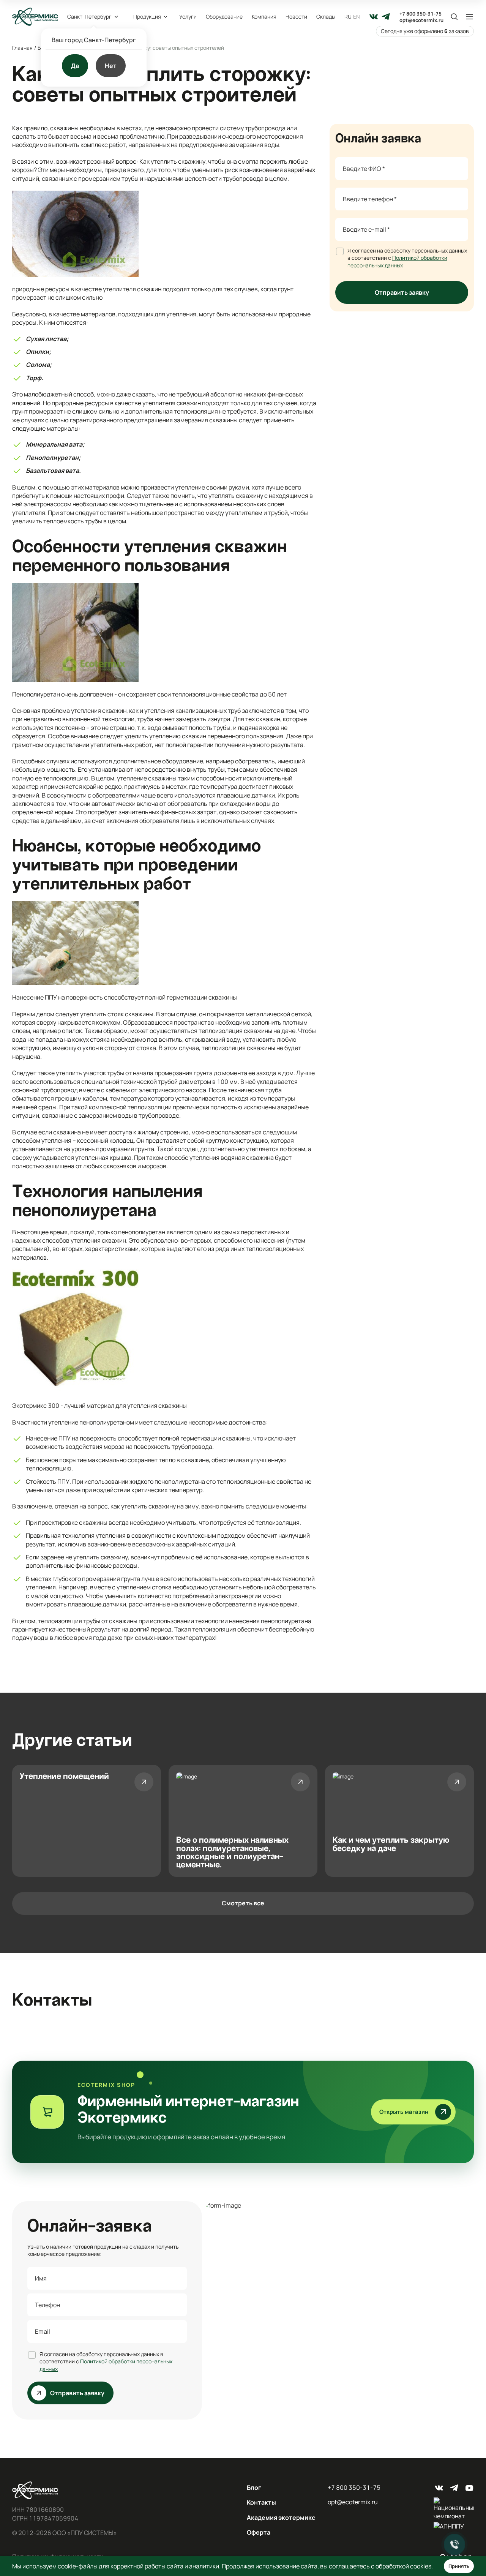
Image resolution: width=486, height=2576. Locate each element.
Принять (459, 2566)
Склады (326, 17)
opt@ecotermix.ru (421, 20)
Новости (296, 17)
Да (75, 66)
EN (357, 17)
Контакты (261, 2502)
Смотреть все (243, 1903)
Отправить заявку (402, 292)
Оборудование (224, 17)
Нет (111, 66)
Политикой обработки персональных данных (397, 261)
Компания (264, 17)
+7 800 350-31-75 (421, 14)
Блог (254, 2488)
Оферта (259, 2532)
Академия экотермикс (281, 2518)
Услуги (188, 17)
